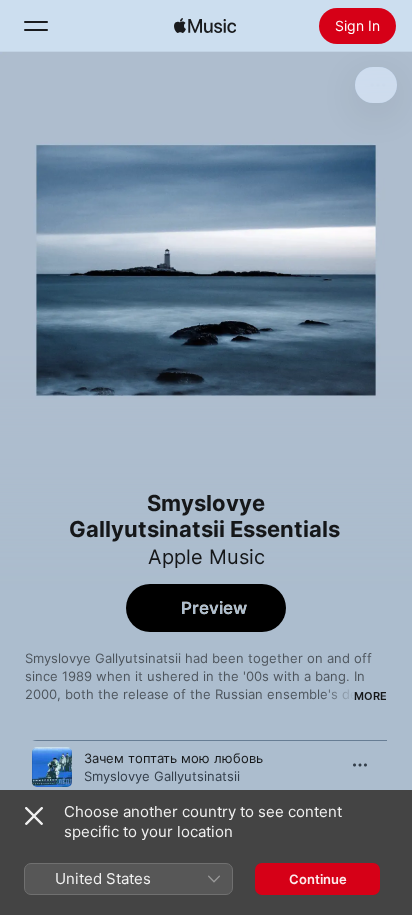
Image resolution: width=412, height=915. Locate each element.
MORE (370, 696)
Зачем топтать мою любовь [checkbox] (173, 758)
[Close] (34, 816)
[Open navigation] (36, 26)
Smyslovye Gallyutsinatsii (162, 776)
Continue (318, 879)
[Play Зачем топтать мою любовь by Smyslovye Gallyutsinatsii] (52, 767)
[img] (205, 26)
